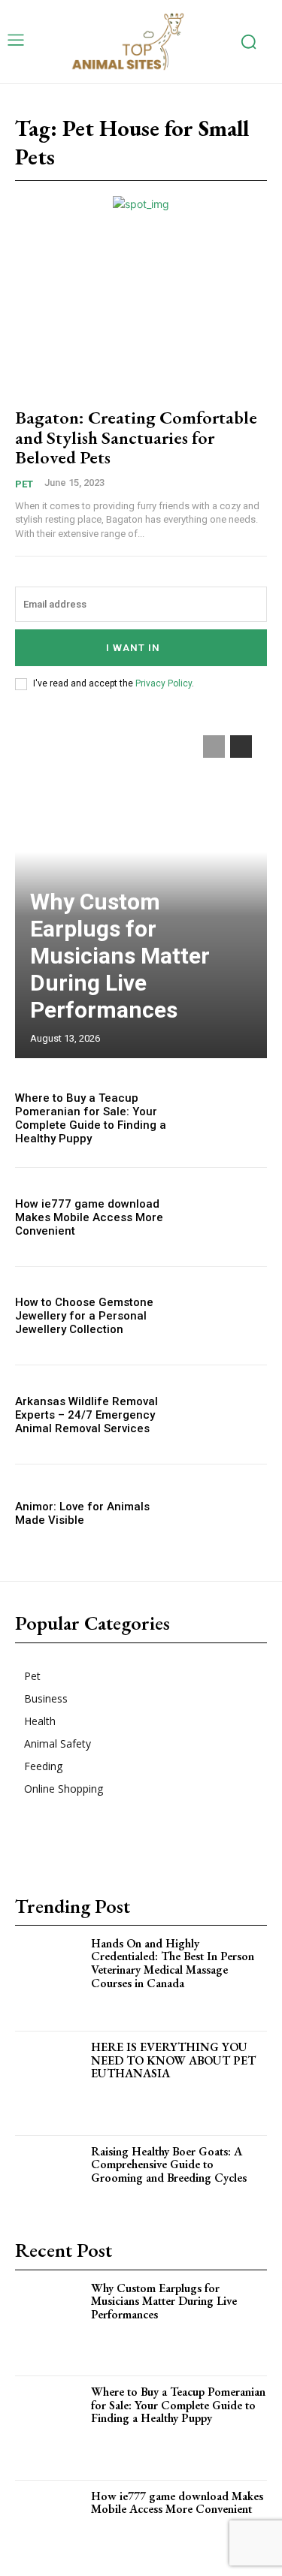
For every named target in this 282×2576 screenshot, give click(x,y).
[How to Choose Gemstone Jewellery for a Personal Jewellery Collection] (230, 1316)
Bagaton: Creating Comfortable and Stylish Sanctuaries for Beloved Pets (136, 437)
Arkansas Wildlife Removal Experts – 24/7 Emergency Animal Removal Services (86, 1415)
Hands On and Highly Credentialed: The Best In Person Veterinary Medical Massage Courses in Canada (173, 1963)
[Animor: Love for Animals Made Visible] (230, 1514)
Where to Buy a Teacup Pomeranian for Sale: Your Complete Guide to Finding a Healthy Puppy (91, 1118)
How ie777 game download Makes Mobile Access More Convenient (89, 1217)
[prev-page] (214, 747)
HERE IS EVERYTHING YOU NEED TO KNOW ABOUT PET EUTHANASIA (173, 2060)
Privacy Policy (164, 683)
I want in (133, 648)
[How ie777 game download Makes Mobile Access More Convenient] (230, 1217)
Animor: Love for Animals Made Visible (82, 1513)
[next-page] (241, 747)
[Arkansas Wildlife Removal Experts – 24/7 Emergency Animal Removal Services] (230, 1415)
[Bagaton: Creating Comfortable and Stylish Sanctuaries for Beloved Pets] (141, 317)
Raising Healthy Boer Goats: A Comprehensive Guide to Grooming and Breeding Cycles (169, 2164)
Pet (24, 484)
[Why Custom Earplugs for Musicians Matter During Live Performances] (53, 2323)
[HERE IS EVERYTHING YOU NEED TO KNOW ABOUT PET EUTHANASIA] (53, 2082)
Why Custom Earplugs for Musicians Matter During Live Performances (120, 956)
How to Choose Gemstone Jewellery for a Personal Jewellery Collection (84, 1316)
